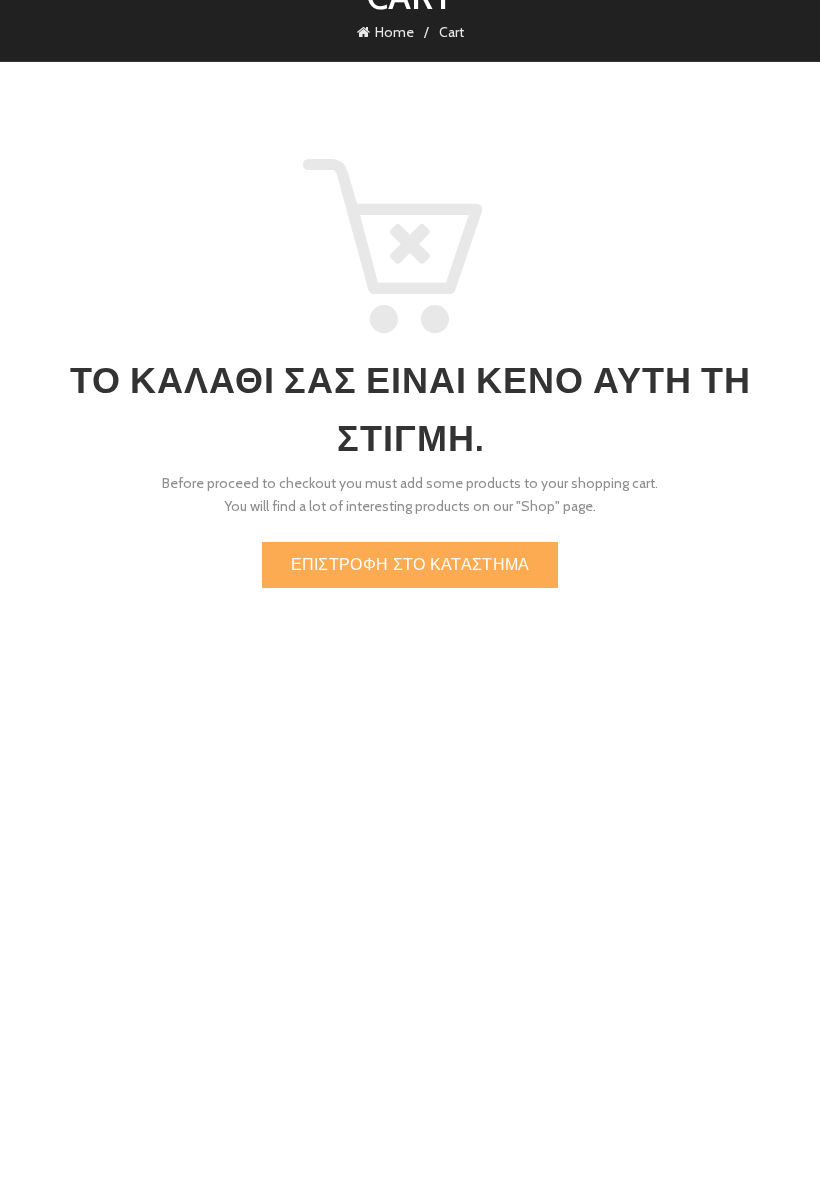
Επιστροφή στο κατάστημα (410, 564)
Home (394, 32)
